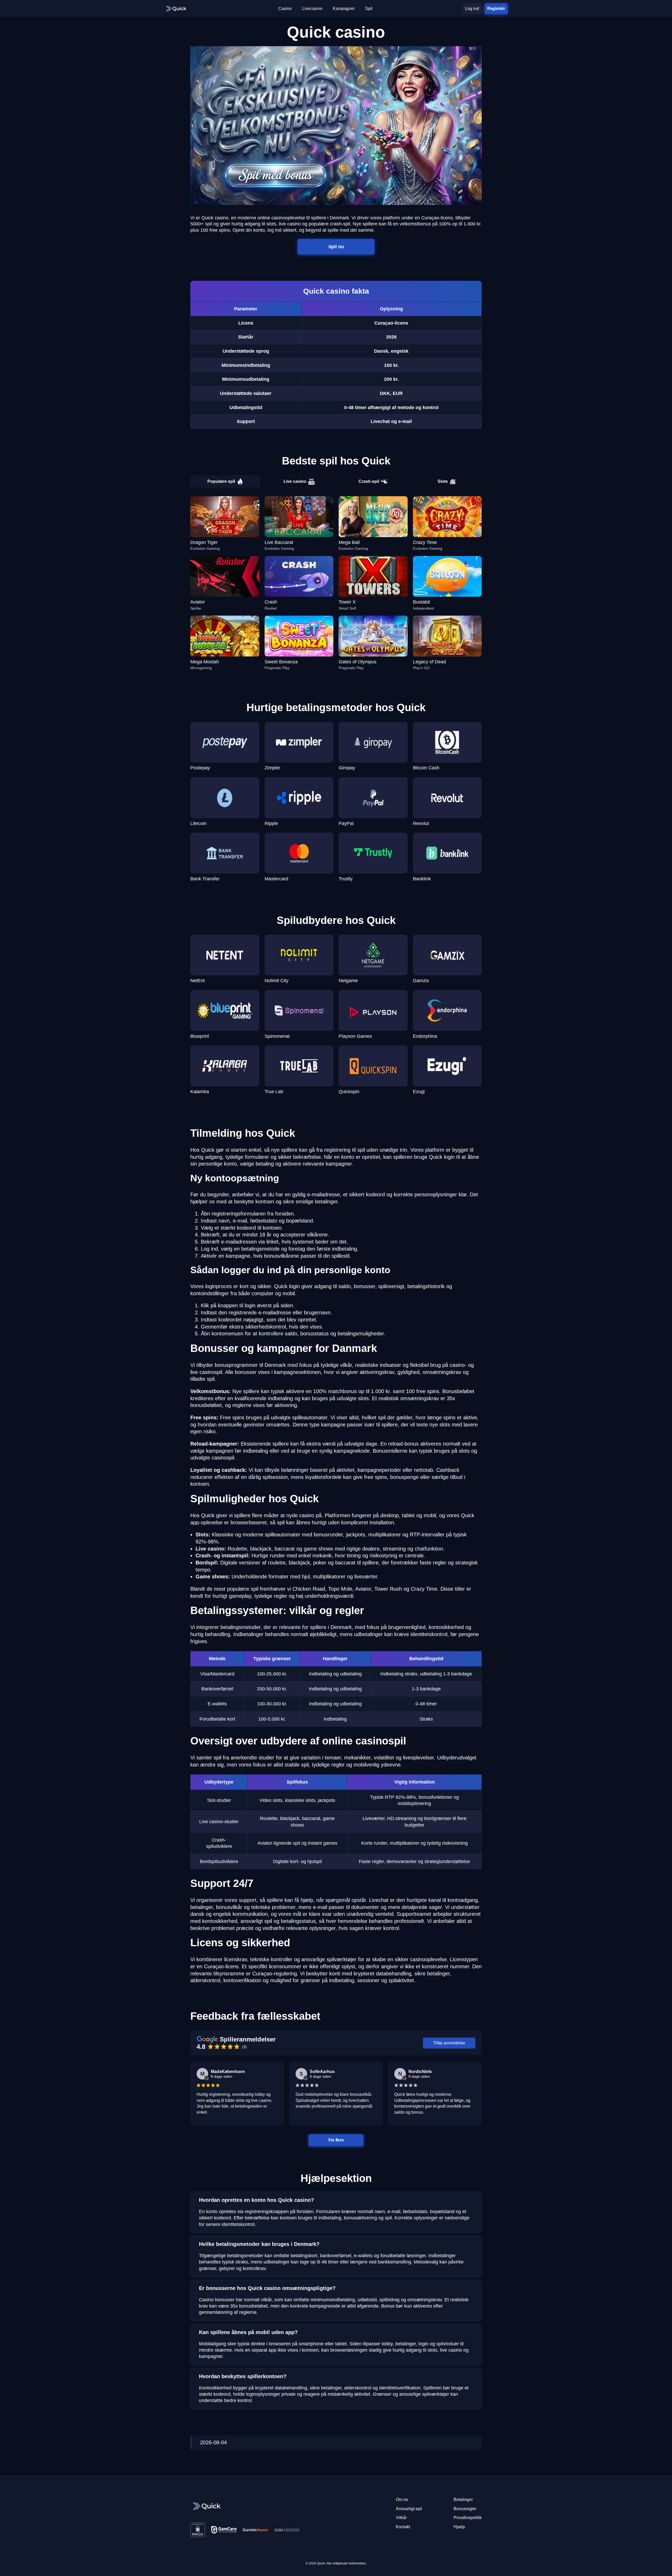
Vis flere (336, 2140)
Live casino (295, 481)
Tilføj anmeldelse (449, 2043)
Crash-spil (369, 481)
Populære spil (221, 481)
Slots (443, 481)
